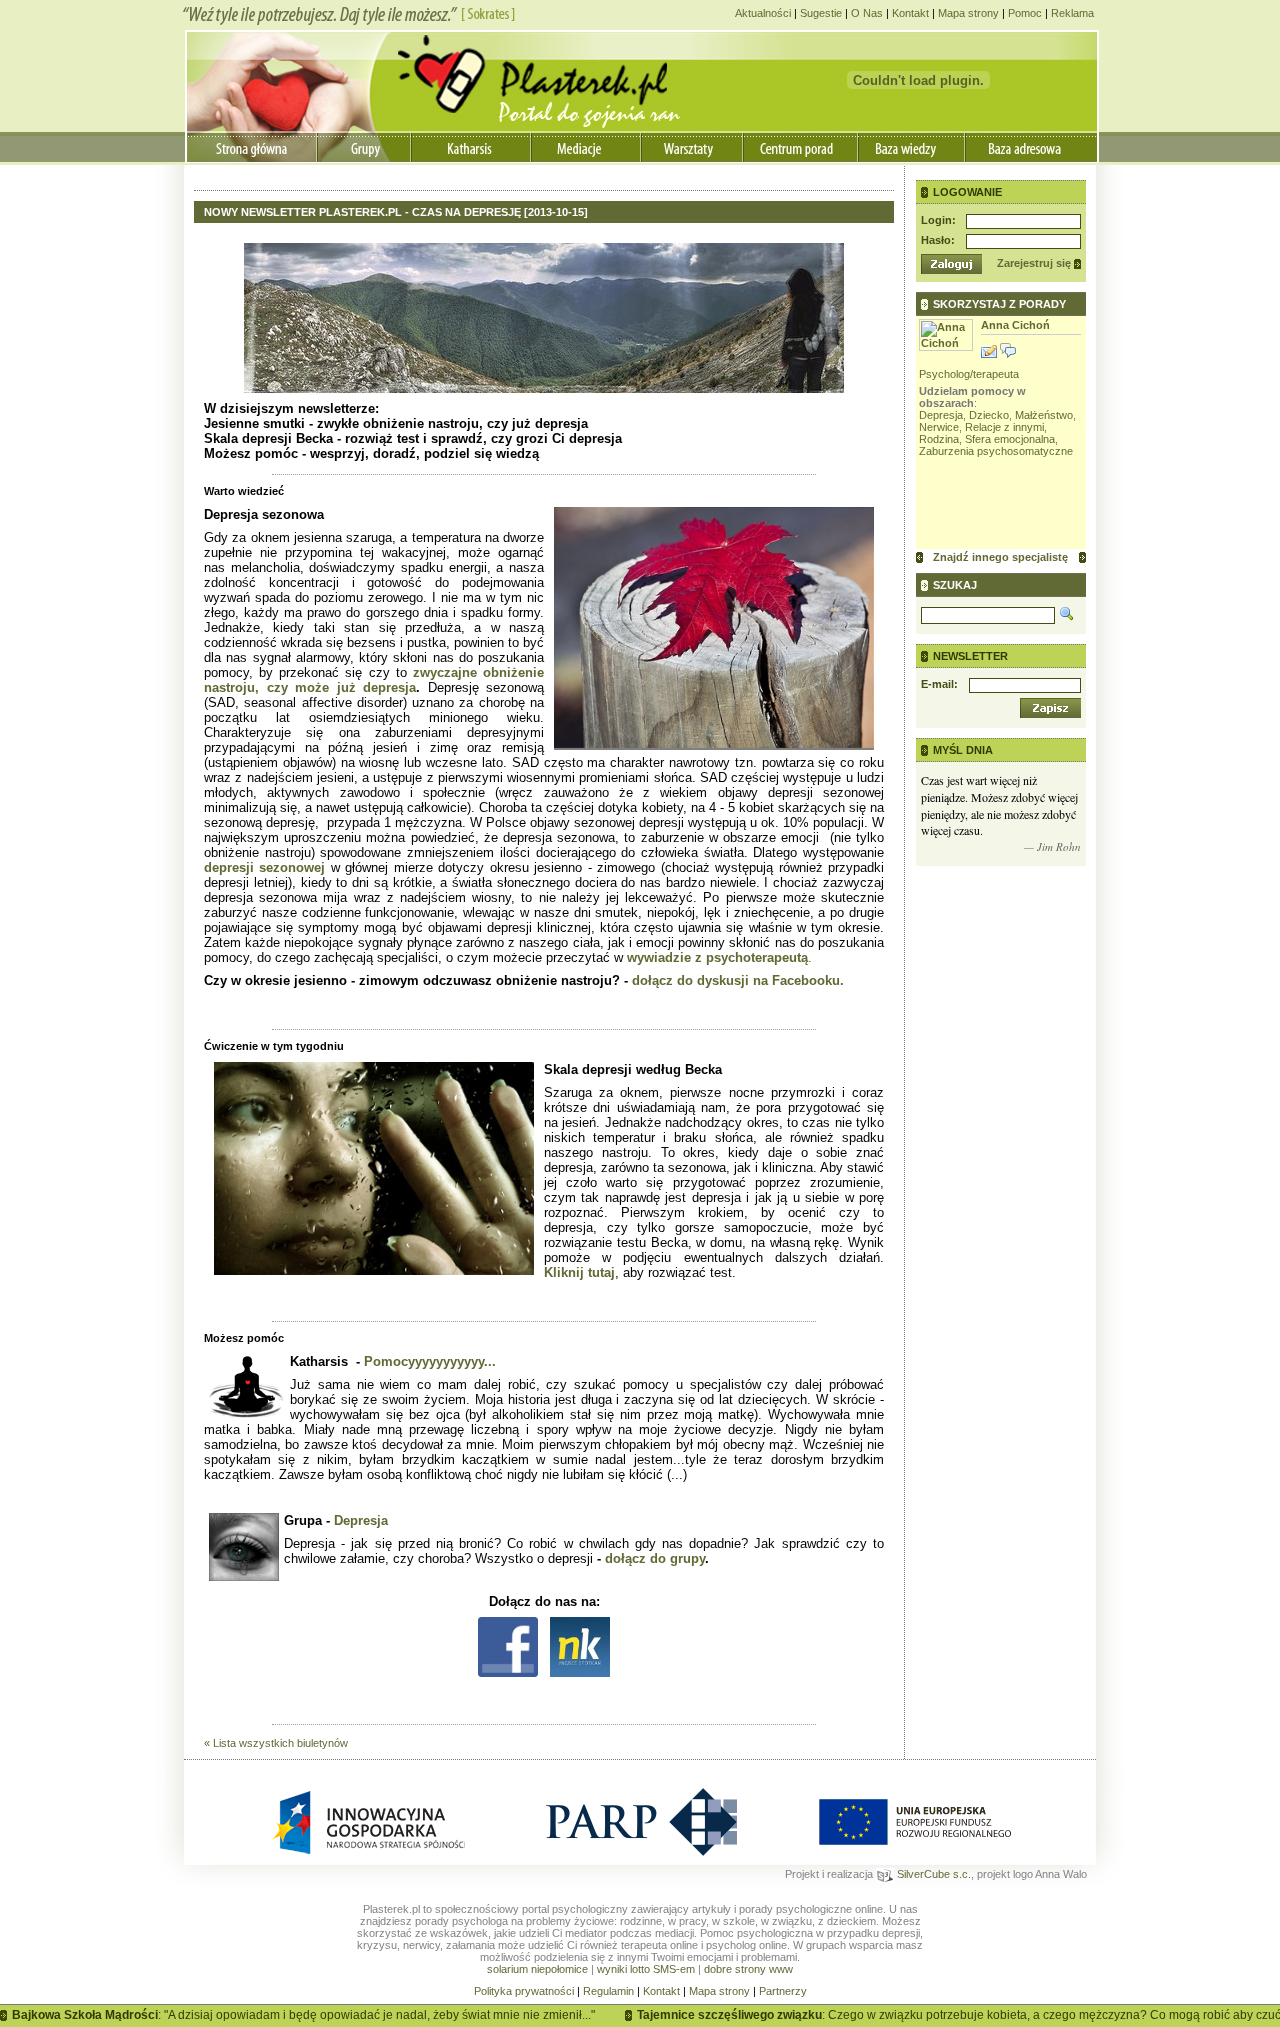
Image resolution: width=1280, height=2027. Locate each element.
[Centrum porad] (801, 146)
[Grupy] (364, 146)
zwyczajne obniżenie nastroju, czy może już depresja (374, 680)
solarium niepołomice (537, 1969)
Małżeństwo (1044, 415)
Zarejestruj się (1034, 263)
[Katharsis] (472, 146)
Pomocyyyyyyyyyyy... (430, 1361)
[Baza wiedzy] (912, 146)
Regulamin (608, 1991)
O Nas (867, 13)
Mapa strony (968, 13)
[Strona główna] (251, 146)
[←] (919, 557)
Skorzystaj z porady (999, 304)
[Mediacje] (587, 146)
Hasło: (938, 240)
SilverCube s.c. (932, 1874)
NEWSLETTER (970, 656)
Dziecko (989, 415)
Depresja (361, 1520)
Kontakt (910, 13)
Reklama (1072, 13)
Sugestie (821, 13)
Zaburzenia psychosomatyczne (996, 451)
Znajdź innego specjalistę (1000, 557)
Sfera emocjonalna (1010, 439)
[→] (1082, 557)
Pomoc (1025, 13)
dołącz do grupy (655, 1558)
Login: (938, 220)
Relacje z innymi (1004, 427)
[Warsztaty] (693, 146)
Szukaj (955, 585)
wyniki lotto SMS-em (646, 1969)
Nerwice (939, 427)
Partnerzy (783, 1991)
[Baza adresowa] (1031, 146)
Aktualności (763, 13)
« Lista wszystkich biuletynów (276, 1743)
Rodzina (939, 439)
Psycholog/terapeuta (969, 374)
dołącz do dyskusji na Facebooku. (738, 980)
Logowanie (967, 192)
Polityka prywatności (524, 1991)
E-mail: (939, 684)
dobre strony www (748, 1969)
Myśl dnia (963, 750)
